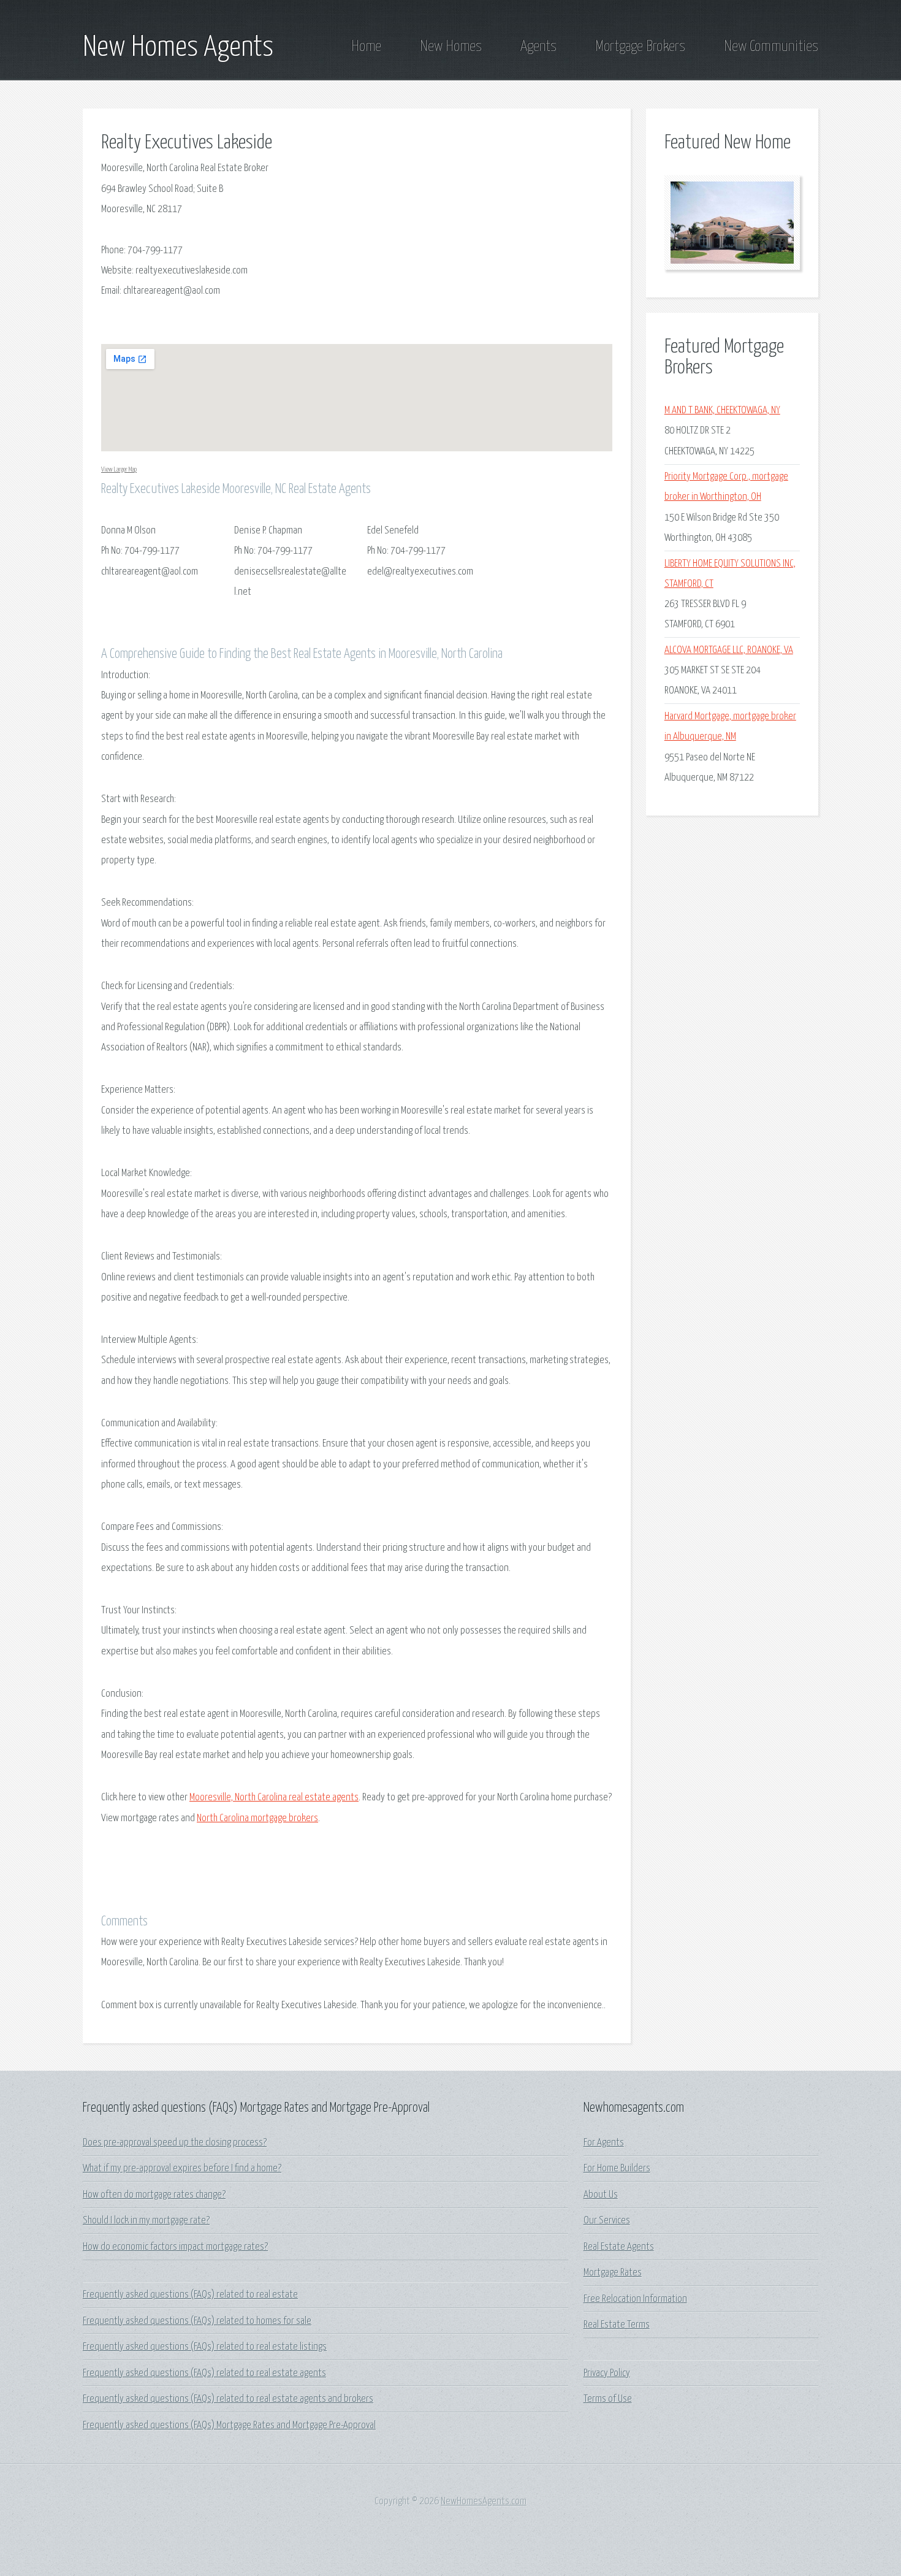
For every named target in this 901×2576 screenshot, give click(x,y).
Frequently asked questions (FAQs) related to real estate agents (204, 2373)
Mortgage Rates (613, 2273)
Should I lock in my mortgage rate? (146, 2221)
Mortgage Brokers (640, 47)
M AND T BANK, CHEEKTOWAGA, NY (722, 411)
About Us (601, 2195)
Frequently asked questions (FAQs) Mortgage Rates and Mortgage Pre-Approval (229, 2425)
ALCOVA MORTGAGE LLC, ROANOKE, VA (729, 650)
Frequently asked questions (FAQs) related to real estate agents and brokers (228, 2399)
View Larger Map (119, 469)
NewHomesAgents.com (484, 2501)
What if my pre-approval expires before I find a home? (182, 2169)
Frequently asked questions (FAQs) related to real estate (190, 2295)
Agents (538, 47)
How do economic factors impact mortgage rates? (175, 2247)
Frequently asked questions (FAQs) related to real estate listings (205, 2347)
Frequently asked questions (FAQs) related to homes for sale (197, 2321)
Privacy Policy (607, 2373)
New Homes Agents (178, 48)
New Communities (771, 47)
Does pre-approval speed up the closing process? (175, 2143)
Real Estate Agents (619, 2247)
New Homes (451, 47)
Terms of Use (608, 2399)
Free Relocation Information (635, 2299)
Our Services (607, 2221)
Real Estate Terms (617, 2325)
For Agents (604, 2143)
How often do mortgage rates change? (154, 2195)
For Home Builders (617, 2169)
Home (366, 47)
